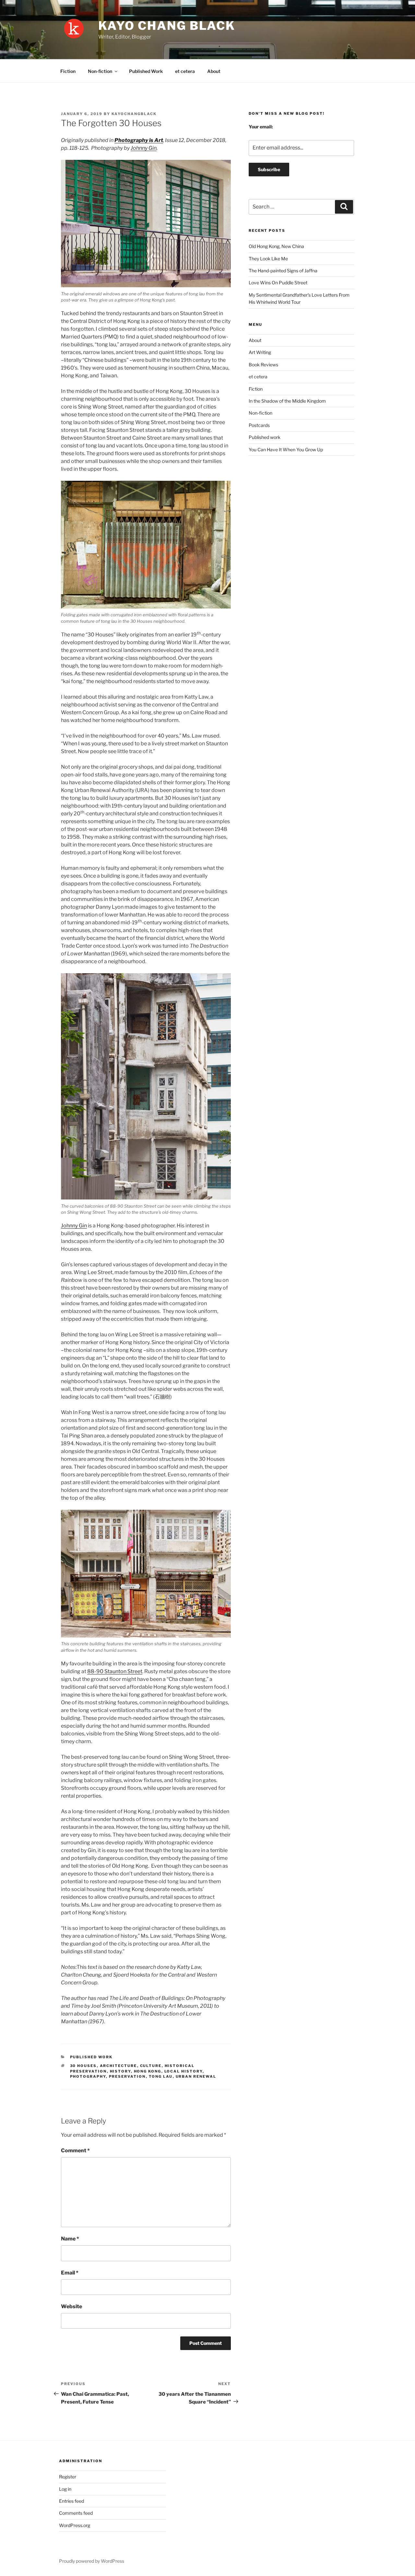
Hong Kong (148, 2071)
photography (88, 2076)
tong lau (161, 2076)
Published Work (146, 71)
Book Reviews (263, 365)
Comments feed (76, 2513)
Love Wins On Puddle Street (278, 283)
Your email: (261, 127)
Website (71, 2306)
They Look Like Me (268, 259)
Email (70, 2273)
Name (70, 2239)
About (214, 71)
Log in (65, 2489)
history (120, 2071)
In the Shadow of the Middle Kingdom (287, 401)
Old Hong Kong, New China (276, 246)
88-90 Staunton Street (115, 1671)
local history (184, 2071)
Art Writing (260, 352)
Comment (75, 2151)
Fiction (68, 71)
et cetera (185, 71)
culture (151, 2066)
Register (68, 2477)
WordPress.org (75, 2525)
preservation (127, 2076)
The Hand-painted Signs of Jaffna (283, 271)
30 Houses (83, 2066)
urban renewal (196, 2076)
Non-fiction (100, 71)
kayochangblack (134, 114)
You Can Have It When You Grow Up (286, 449)
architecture (119, 2066)
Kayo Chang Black (167, 26)
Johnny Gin (144, 148)
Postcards (259, 425)
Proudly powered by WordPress (92, 2561)
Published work (91, 2057)
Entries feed (71, 2501)
